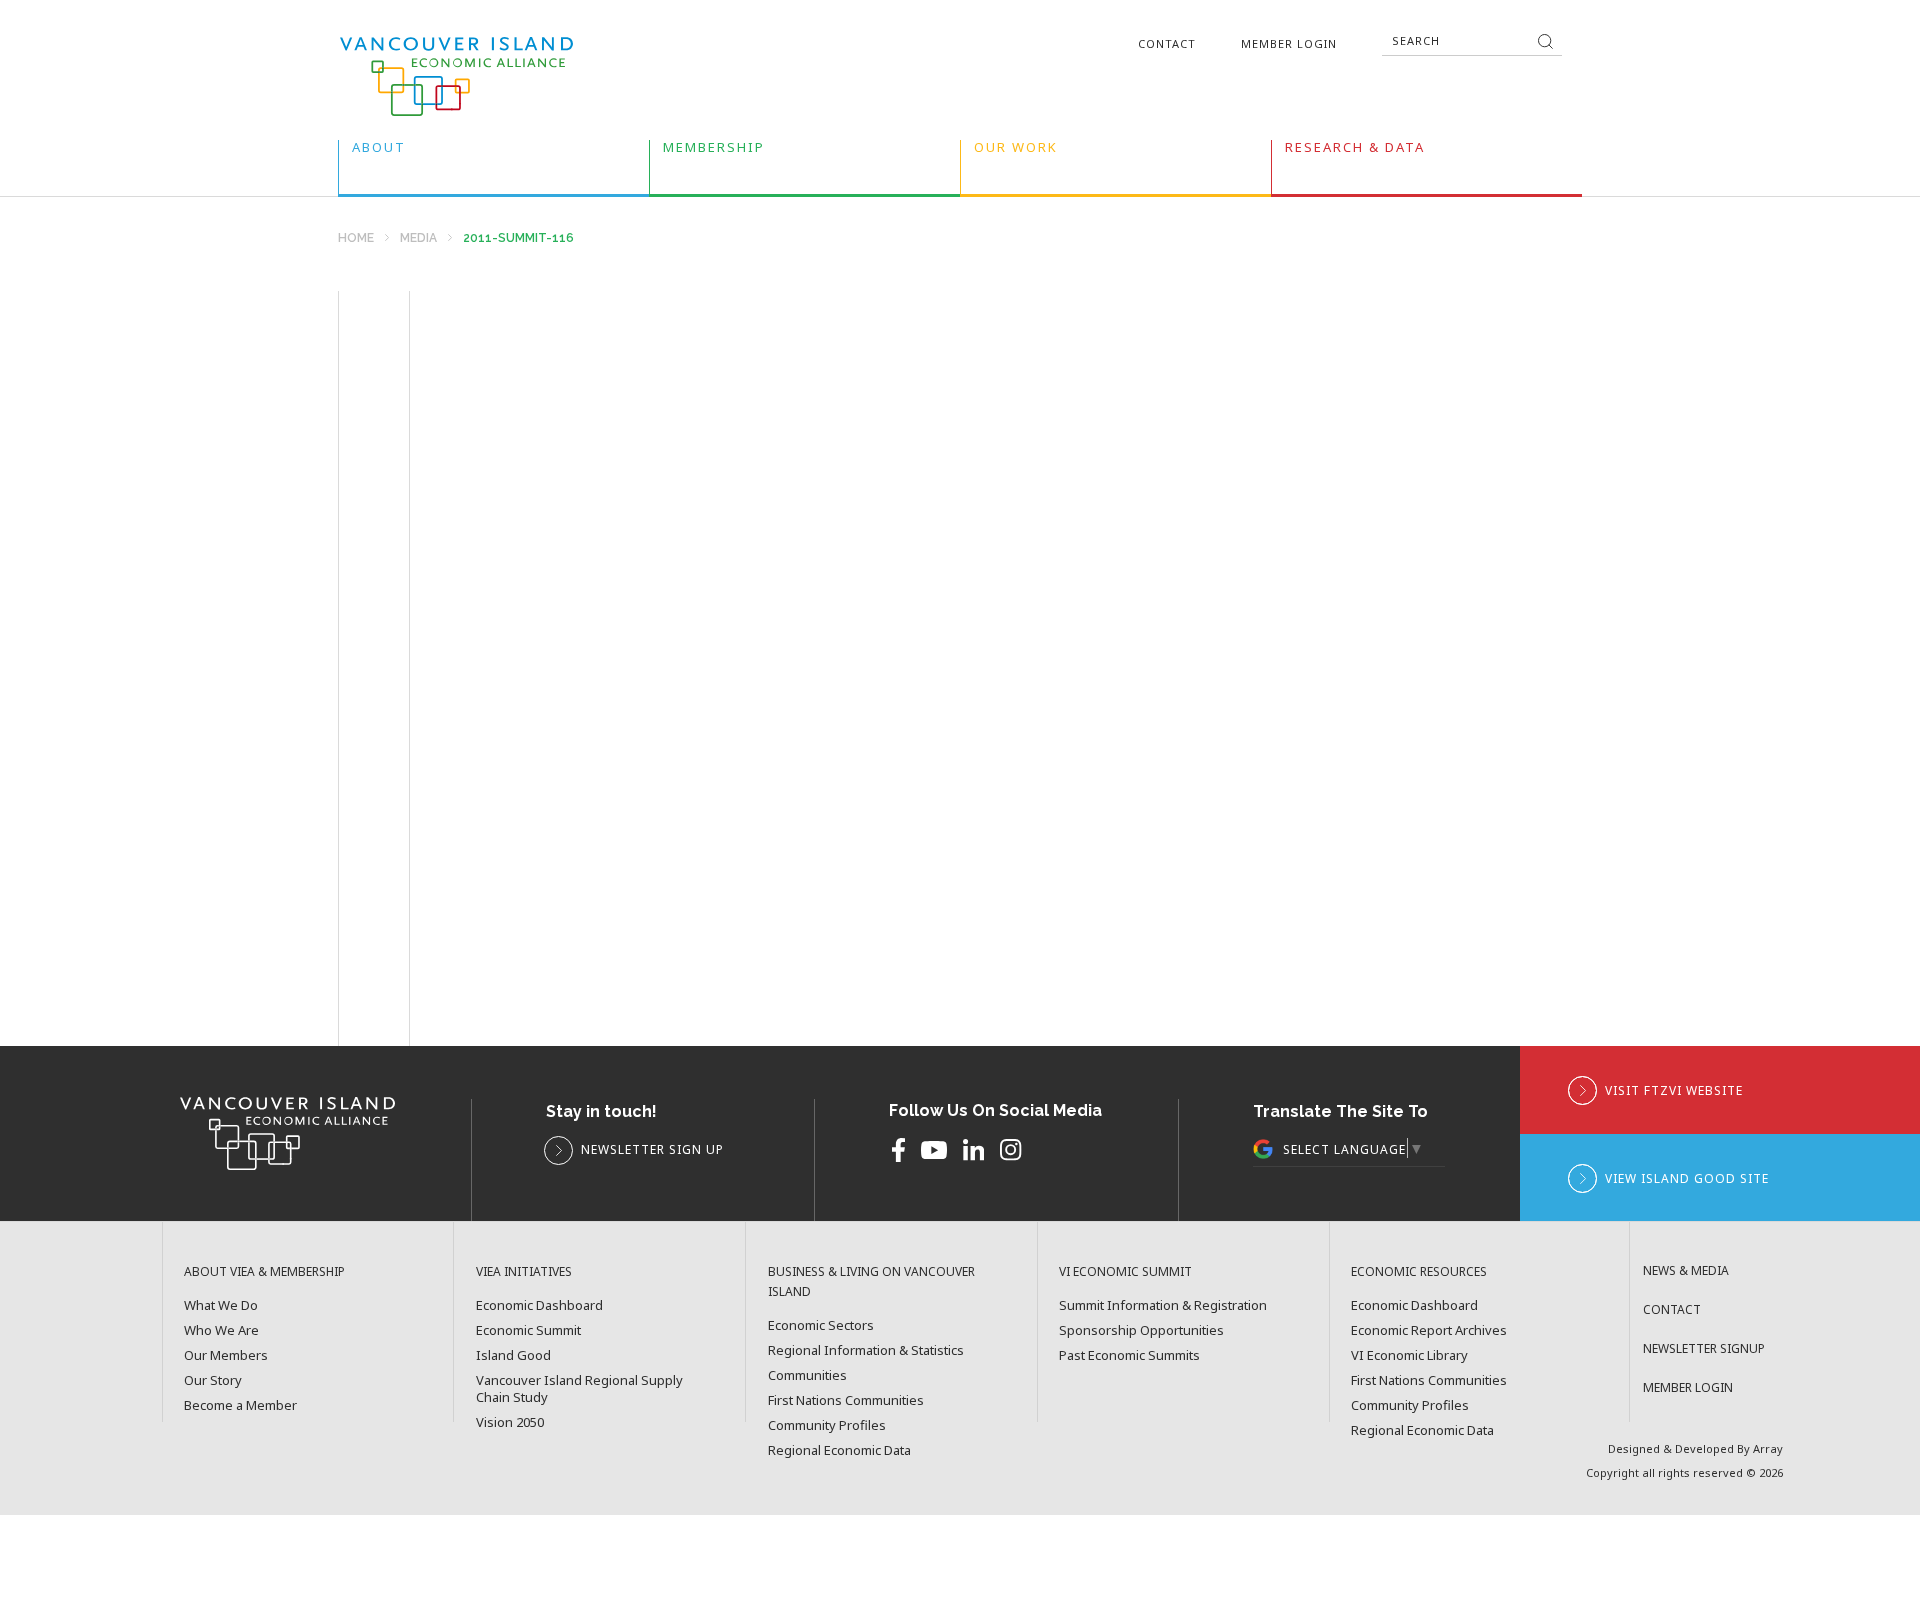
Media (418, 238)
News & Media (1686, 1270)
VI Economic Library (1409, 1355)
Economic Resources (1419, 1271)
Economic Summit (528, 1330)
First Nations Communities (846, 1400)
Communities (807, 1375)
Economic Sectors (821, 1325)
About (379, 151)
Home (356, 238)
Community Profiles (827, 1425)
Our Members (226, 1355)
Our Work (1016, 151)
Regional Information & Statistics (866, 1350)
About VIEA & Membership (264, 1271)
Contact (1167, 43)
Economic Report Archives (1429, 1330)
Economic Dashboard (539, 1305)
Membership (714, 151)
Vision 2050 (510, 1422)
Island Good (513, 1355)
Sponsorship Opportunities (1141, 1330)
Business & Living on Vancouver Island (871, 1281)
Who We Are (221, 1330)
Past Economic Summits (1129, 1355)
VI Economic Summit (1125, 1271)
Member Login (1289, 43)
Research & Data (1355, 151)
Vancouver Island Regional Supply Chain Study (579, 1389)
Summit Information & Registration (1163, 1305)
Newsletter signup (1704, 1348)
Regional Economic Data (839, 1450)
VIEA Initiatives (524, 1271)
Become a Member (240, 1405)
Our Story (213, 1380)
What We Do (221, 1305)
